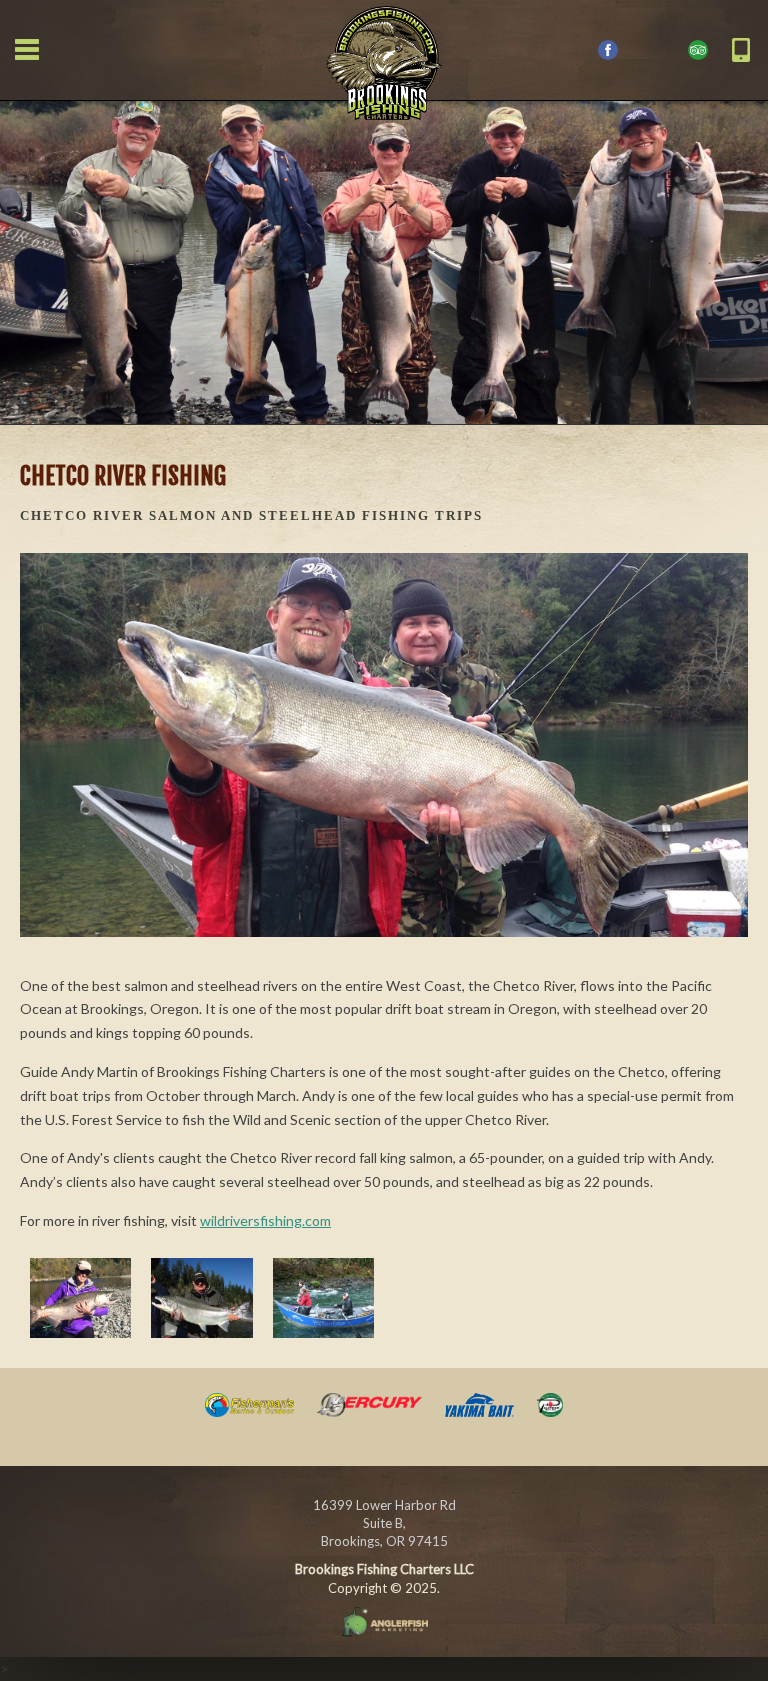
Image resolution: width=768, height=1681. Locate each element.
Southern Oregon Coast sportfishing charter (384, 60)
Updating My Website (384, 1622)
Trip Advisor (698, 50)
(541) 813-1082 (741, 50)
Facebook (608, 50)
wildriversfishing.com (265, 1220)
